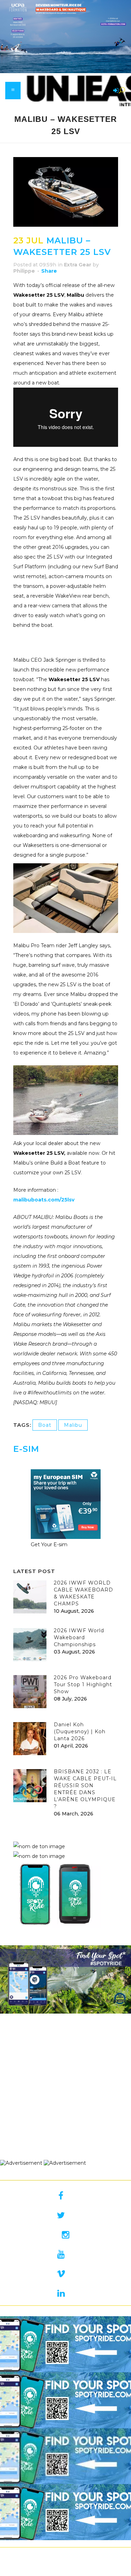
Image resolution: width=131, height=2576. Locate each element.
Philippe (24, 271)
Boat (45, 1425)
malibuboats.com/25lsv (44, 1200)
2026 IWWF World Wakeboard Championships (79, 1637)
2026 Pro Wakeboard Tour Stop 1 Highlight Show (83, 1684)
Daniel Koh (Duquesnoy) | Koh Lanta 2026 (80, 1731)
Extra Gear (78, 265)
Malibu (73, 1425)
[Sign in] (115, 91)
